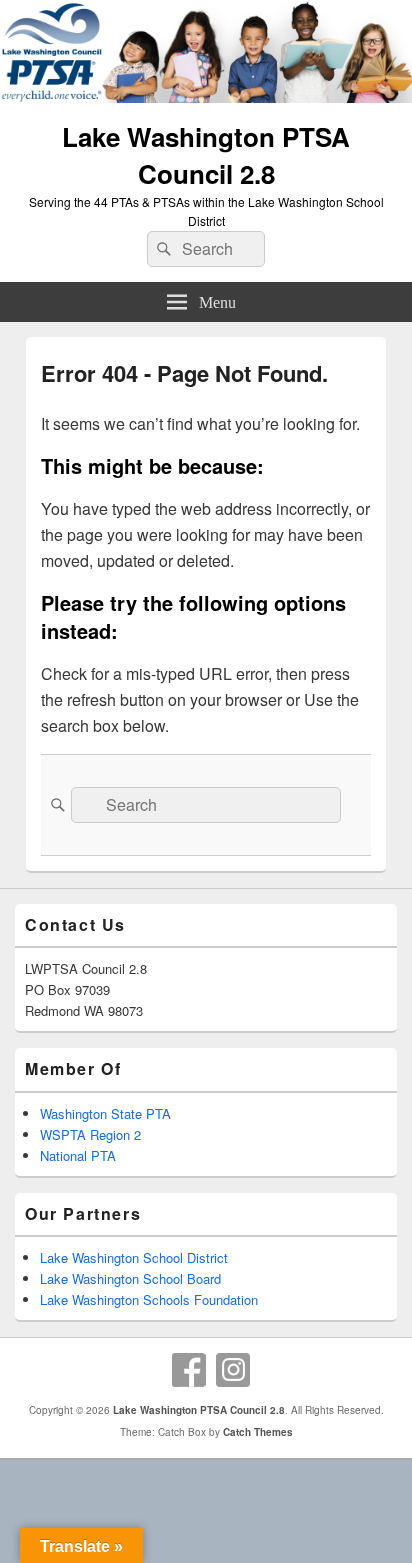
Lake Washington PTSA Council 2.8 (206, 155)
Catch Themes (258, 1432)
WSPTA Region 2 (90, 1134)
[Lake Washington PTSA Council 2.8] (206, 96)
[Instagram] (233, 1370)
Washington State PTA (105, 1113)
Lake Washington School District (134, 1257)
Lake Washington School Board (130, 1278)
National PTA (78, 1155)
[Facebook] (189, 1370)
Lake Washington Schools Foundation (149, 1299)
